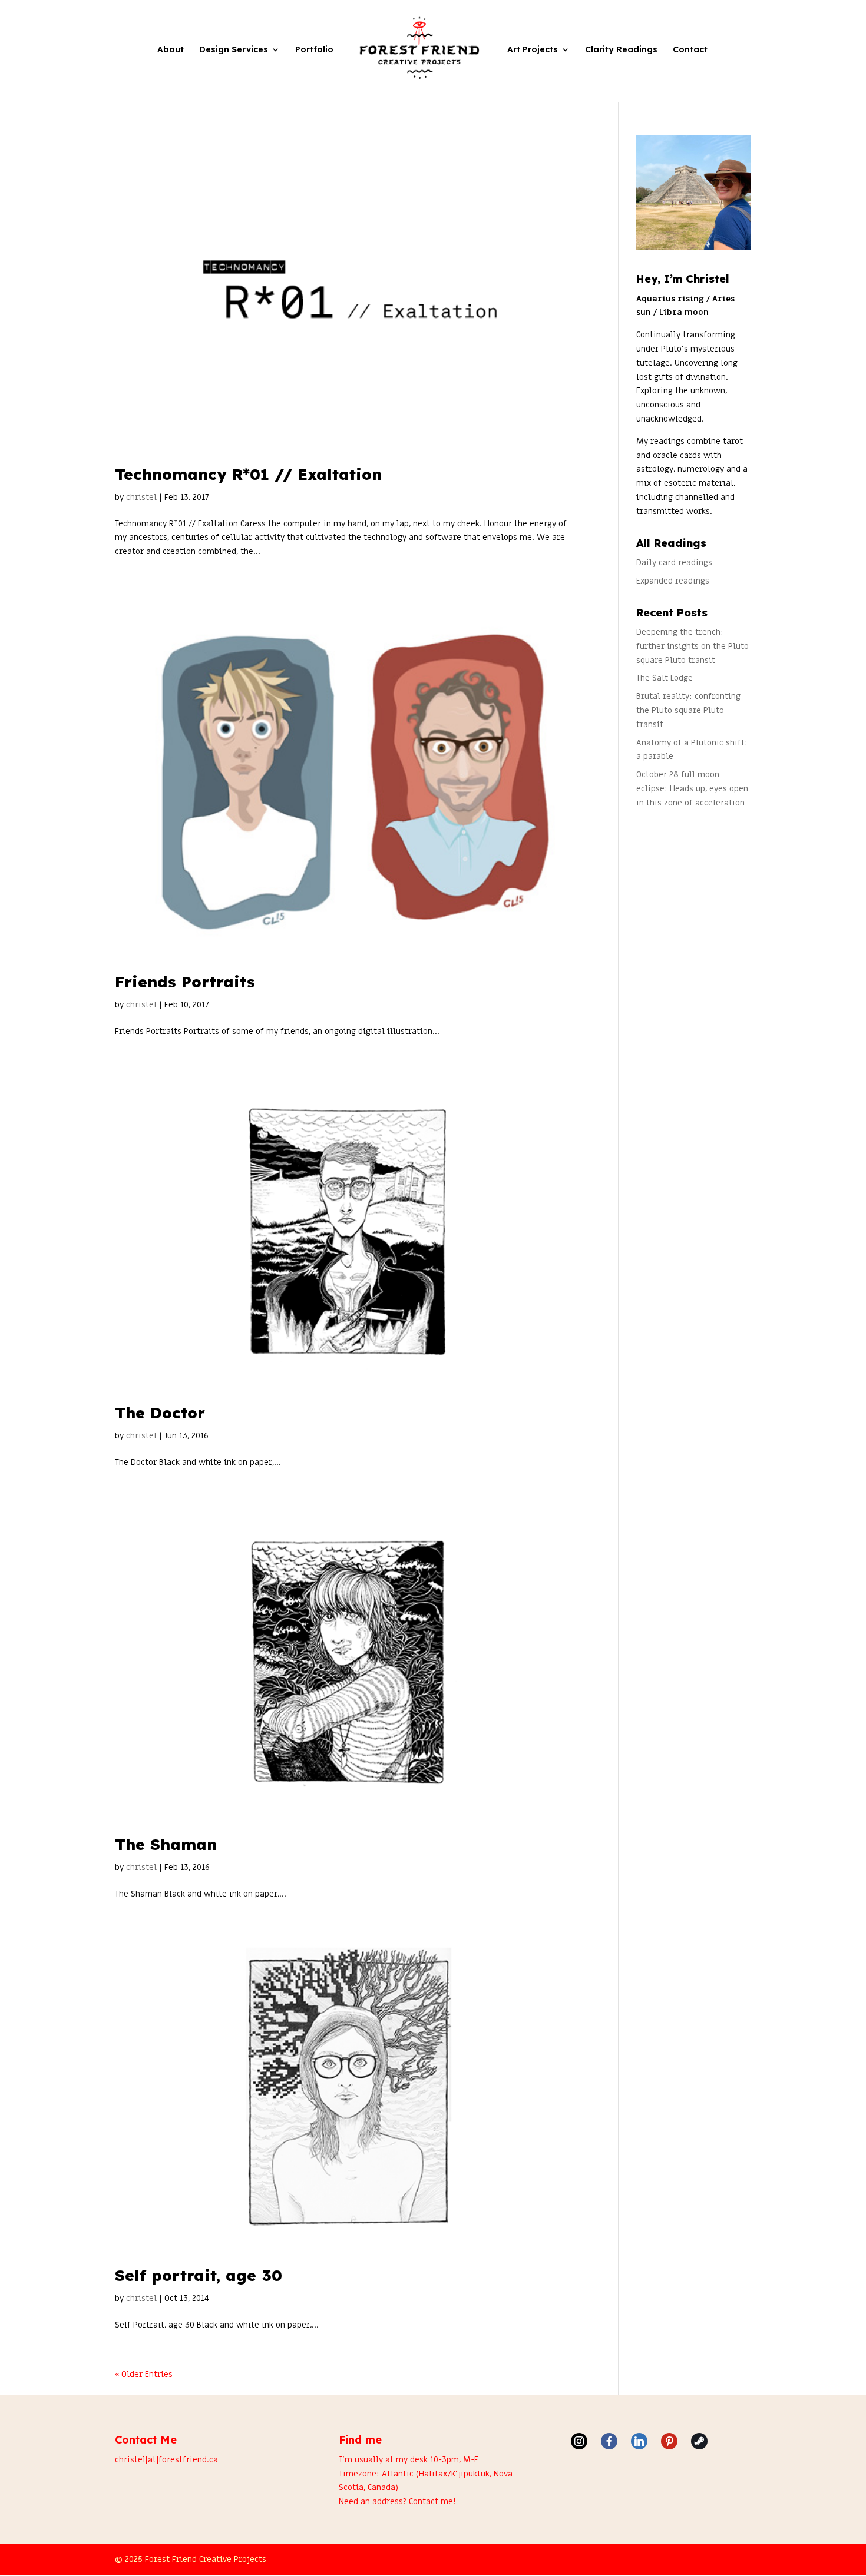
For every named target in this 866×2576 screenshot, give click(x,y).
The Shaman (166, 1844)
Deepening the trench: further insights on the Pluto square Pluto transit (693, 646)
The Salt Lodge (665, 678)
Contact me (431, 2502)
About (171, 50)
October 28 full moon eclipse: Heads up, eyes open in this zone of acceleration (692, 789)
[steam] (699, 2441)
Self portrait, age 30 (199, 2275)
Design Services (234, 50)
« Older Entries (144, 2374)
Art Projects (533, 50)
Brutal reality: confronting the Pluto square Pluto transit (688, 710)
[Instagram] (579, 2441)
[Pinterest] (669, 2441)
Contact (690, 50)
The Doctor (160, 1413)
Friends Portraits (185, 982)
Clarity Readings (621, 50)
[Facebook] (609, 2441)
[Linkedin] (639, 2441)
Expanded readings (673, 581)
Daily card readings (674, 563)
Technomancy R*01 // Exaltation (248, 474)
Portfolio (314, 50)
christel (141, 497)
